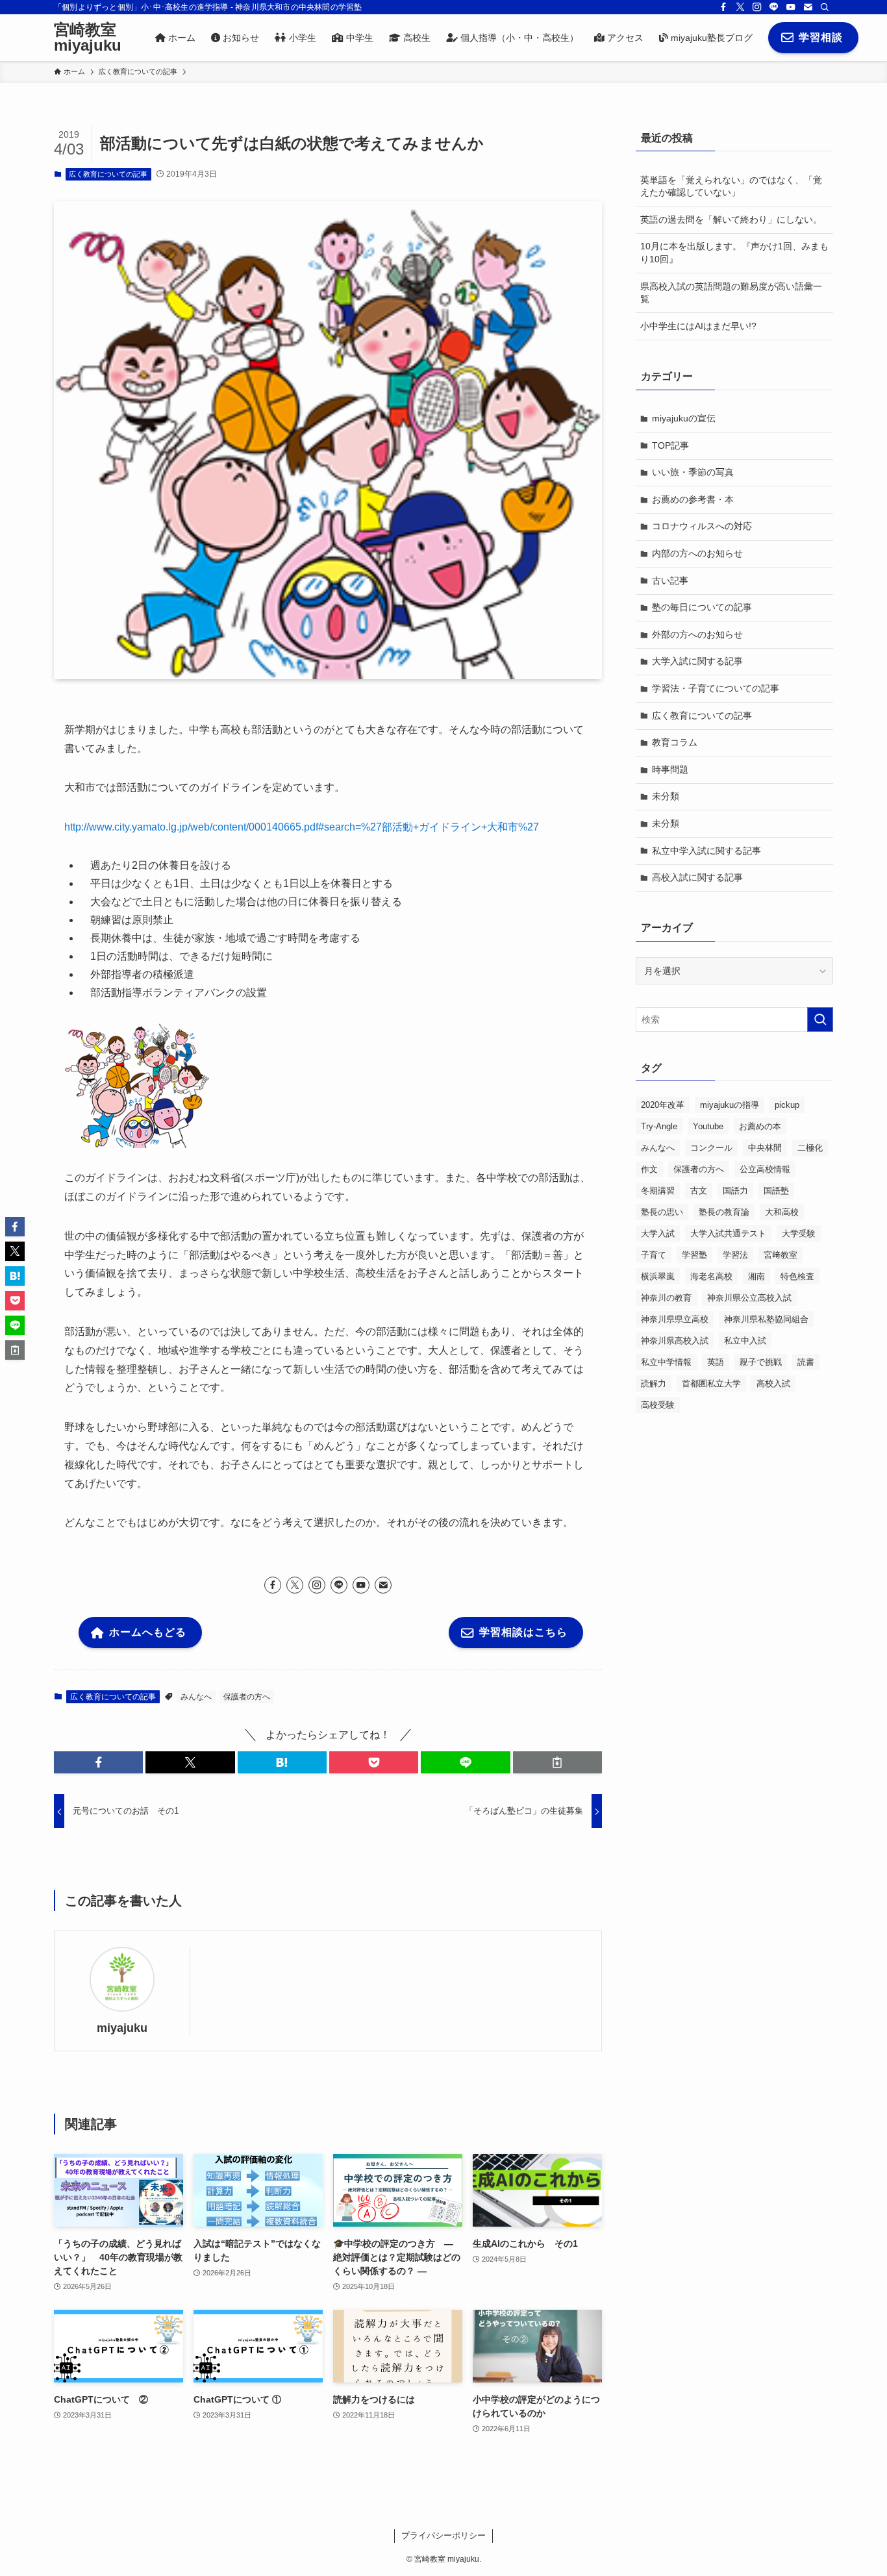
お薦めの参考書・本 (693, 499)
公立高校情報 (765, 1169)
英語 (716, 1362)
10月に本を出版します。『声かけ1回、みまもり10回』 (734, 253)
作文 (649, 1169)
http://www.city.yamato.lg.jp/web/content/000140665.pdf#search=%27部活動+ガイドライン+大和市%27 (302, 827)
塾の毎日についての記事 (702, 607)
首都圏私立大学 (711, 1383)
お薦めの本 (760, 1126)
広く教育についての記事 (108, 174)
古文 (699, 1191)
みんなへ (196, 1697)
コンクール (711, 1148)
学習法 (735, 1255)
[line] (774, 7)
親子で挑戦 (761, 1362)
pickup (787, 1105)
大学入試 (658, 1233)
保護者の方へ (247, 1697)
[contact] (808, 7)
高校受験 (658, 1405)
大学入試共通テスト (728, 1233)
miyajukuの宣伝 (684, 418)
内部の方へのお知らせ (697, 553)
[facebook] (723, 7)
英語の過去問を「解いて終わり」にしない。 (731, 219)
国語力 (735, 1191)
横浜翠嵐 (658, 1276)
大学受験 (799, 1233)
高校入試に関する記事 (697, 877)
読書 (806, 1362)
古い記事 (670, 581)
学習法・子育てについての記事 (716, 688)
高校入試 (773, 1383)
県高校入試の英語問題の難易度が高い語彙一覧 (731, 293)
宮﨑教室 (781, 1255)
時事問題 (670, 769)
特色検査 (797, 1276)
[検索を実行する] (820, 1019)
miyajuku (122, 2028)
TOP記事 (670, 445)
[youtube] (791, 7)
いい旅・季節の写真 (693, 472)
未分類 (666, 796)
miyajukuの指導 (730, 1105)
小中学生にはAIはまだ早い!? (698, 326)
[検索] (825, 7)
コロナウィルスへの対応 (702, 526)
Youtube (708, 1126)
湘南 (756, 1276)
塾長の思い (662, 1212)
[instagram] (757, 7)
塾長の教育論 (724, 1212)
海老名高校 (711, 1276)
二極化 (810, 1148)
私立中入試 (745, 1341)
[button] (98, 1762)
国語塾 (776, 1191)
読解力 (654, 1383)
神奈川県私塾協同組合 (766, 1319)
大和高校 (782, 1212)
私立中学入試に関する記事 (706, 851)
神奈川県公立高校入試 (749, 1298)
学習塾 (694, 1255)
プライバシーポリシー (443, 2535)
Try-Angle (659, 1126)
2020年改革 (663, 1105)
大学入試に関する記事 (697, 661)
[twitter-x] (740, 7)
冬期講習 (658, 1191)
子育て (654, 1255)
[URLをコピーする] (557, 1762)
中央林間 (765, 1148)
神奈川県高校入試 (675, 1341)
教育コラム (675, 742)
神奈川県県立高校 (675, 1319)
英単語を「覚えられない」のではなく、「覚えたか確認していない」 (731, 186)
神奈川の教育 (666, 1298)
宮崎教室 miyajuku (88, 38)
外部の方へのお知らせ (697, 634)
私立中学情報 (666, 1362)
